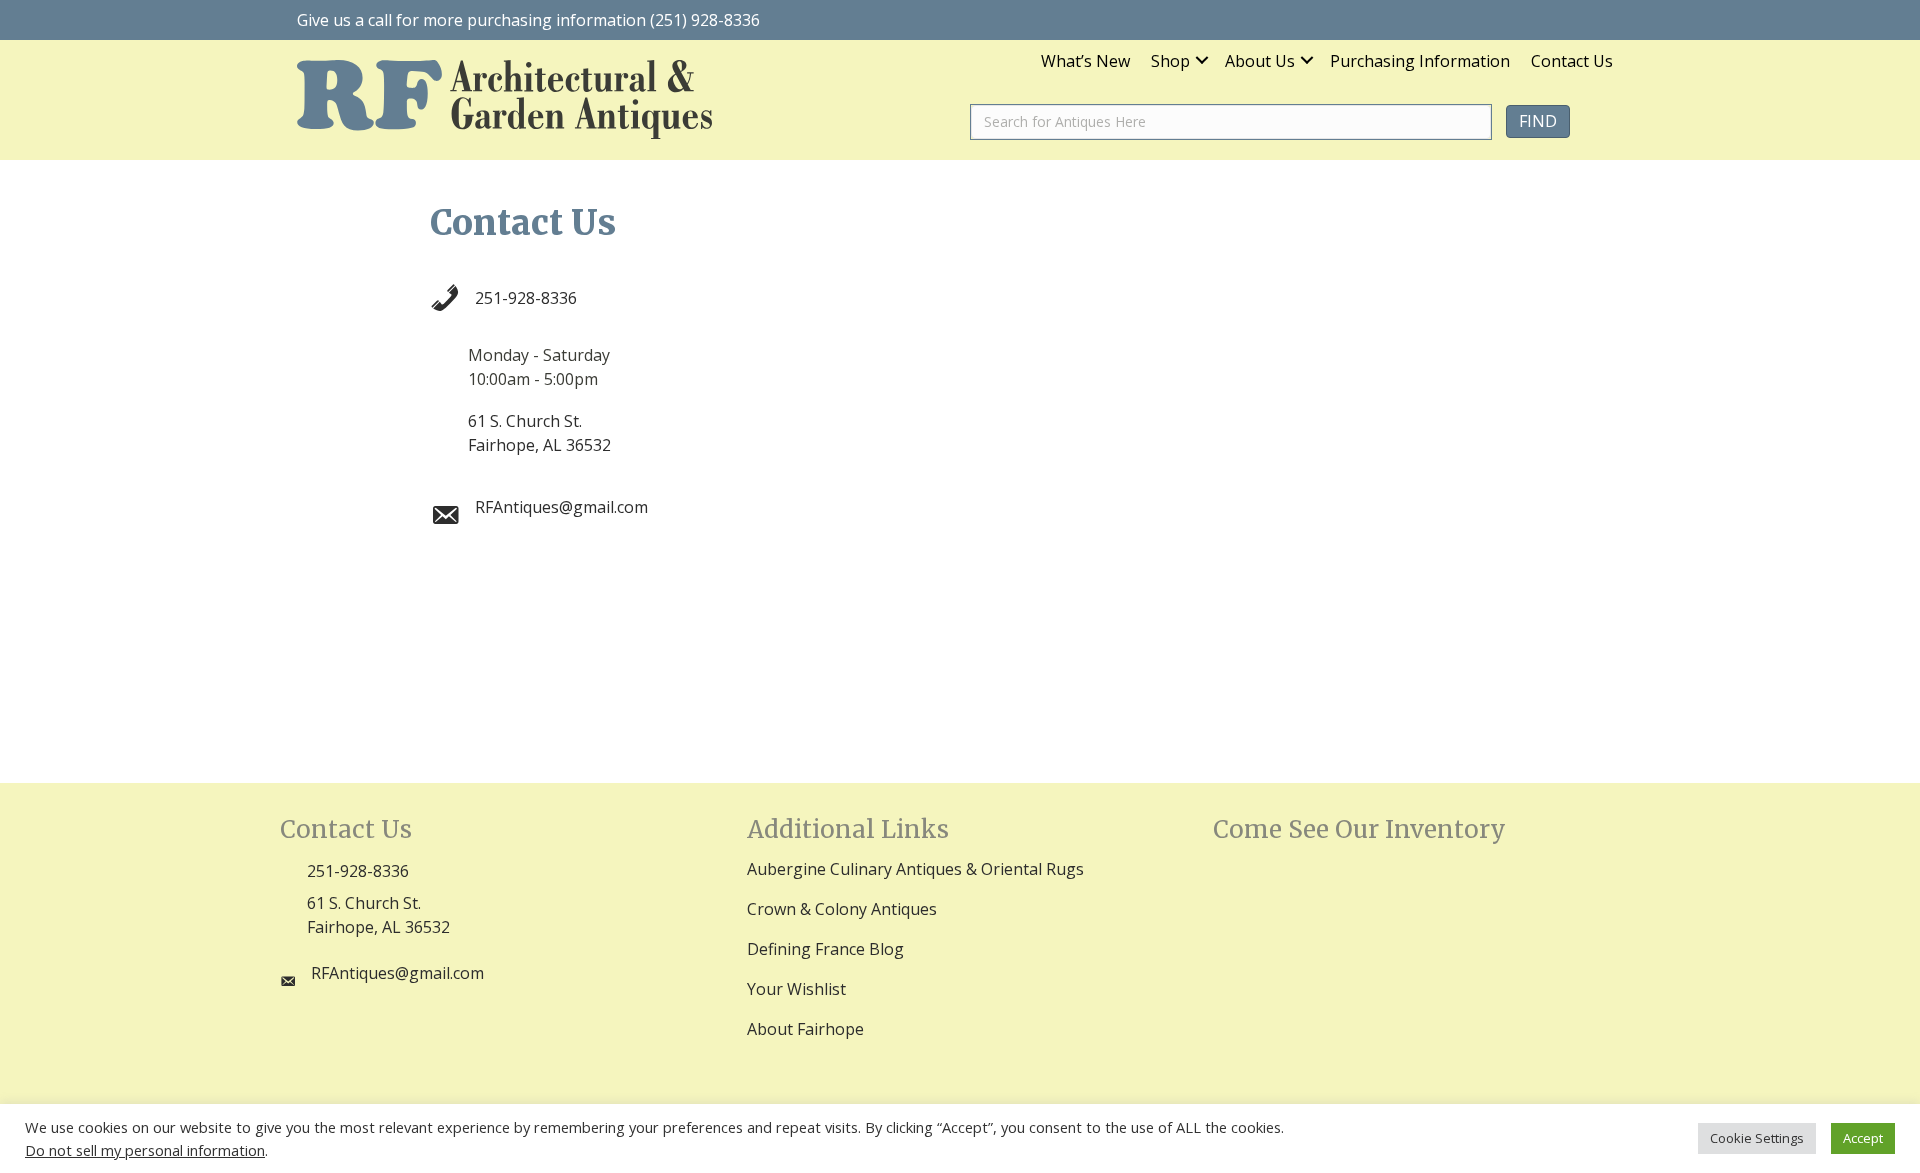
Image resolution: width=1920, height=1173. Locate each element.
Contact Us (1572, 62)
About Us (1260, 62)
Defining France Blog (825, 949)
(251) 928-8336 (705, 20)
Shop (1170, 62)
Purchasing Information (1420, 62)
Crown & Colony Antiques (842, 909)
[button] (1202, 60)
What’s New (1085, 62)
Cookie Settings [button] (1757, 1138)
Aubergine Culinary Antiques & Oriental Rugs (915, 869)
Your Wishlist (796, 989)
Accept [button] (1863, 1138)
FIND (1538, 121)
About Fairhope (805, 1029)
